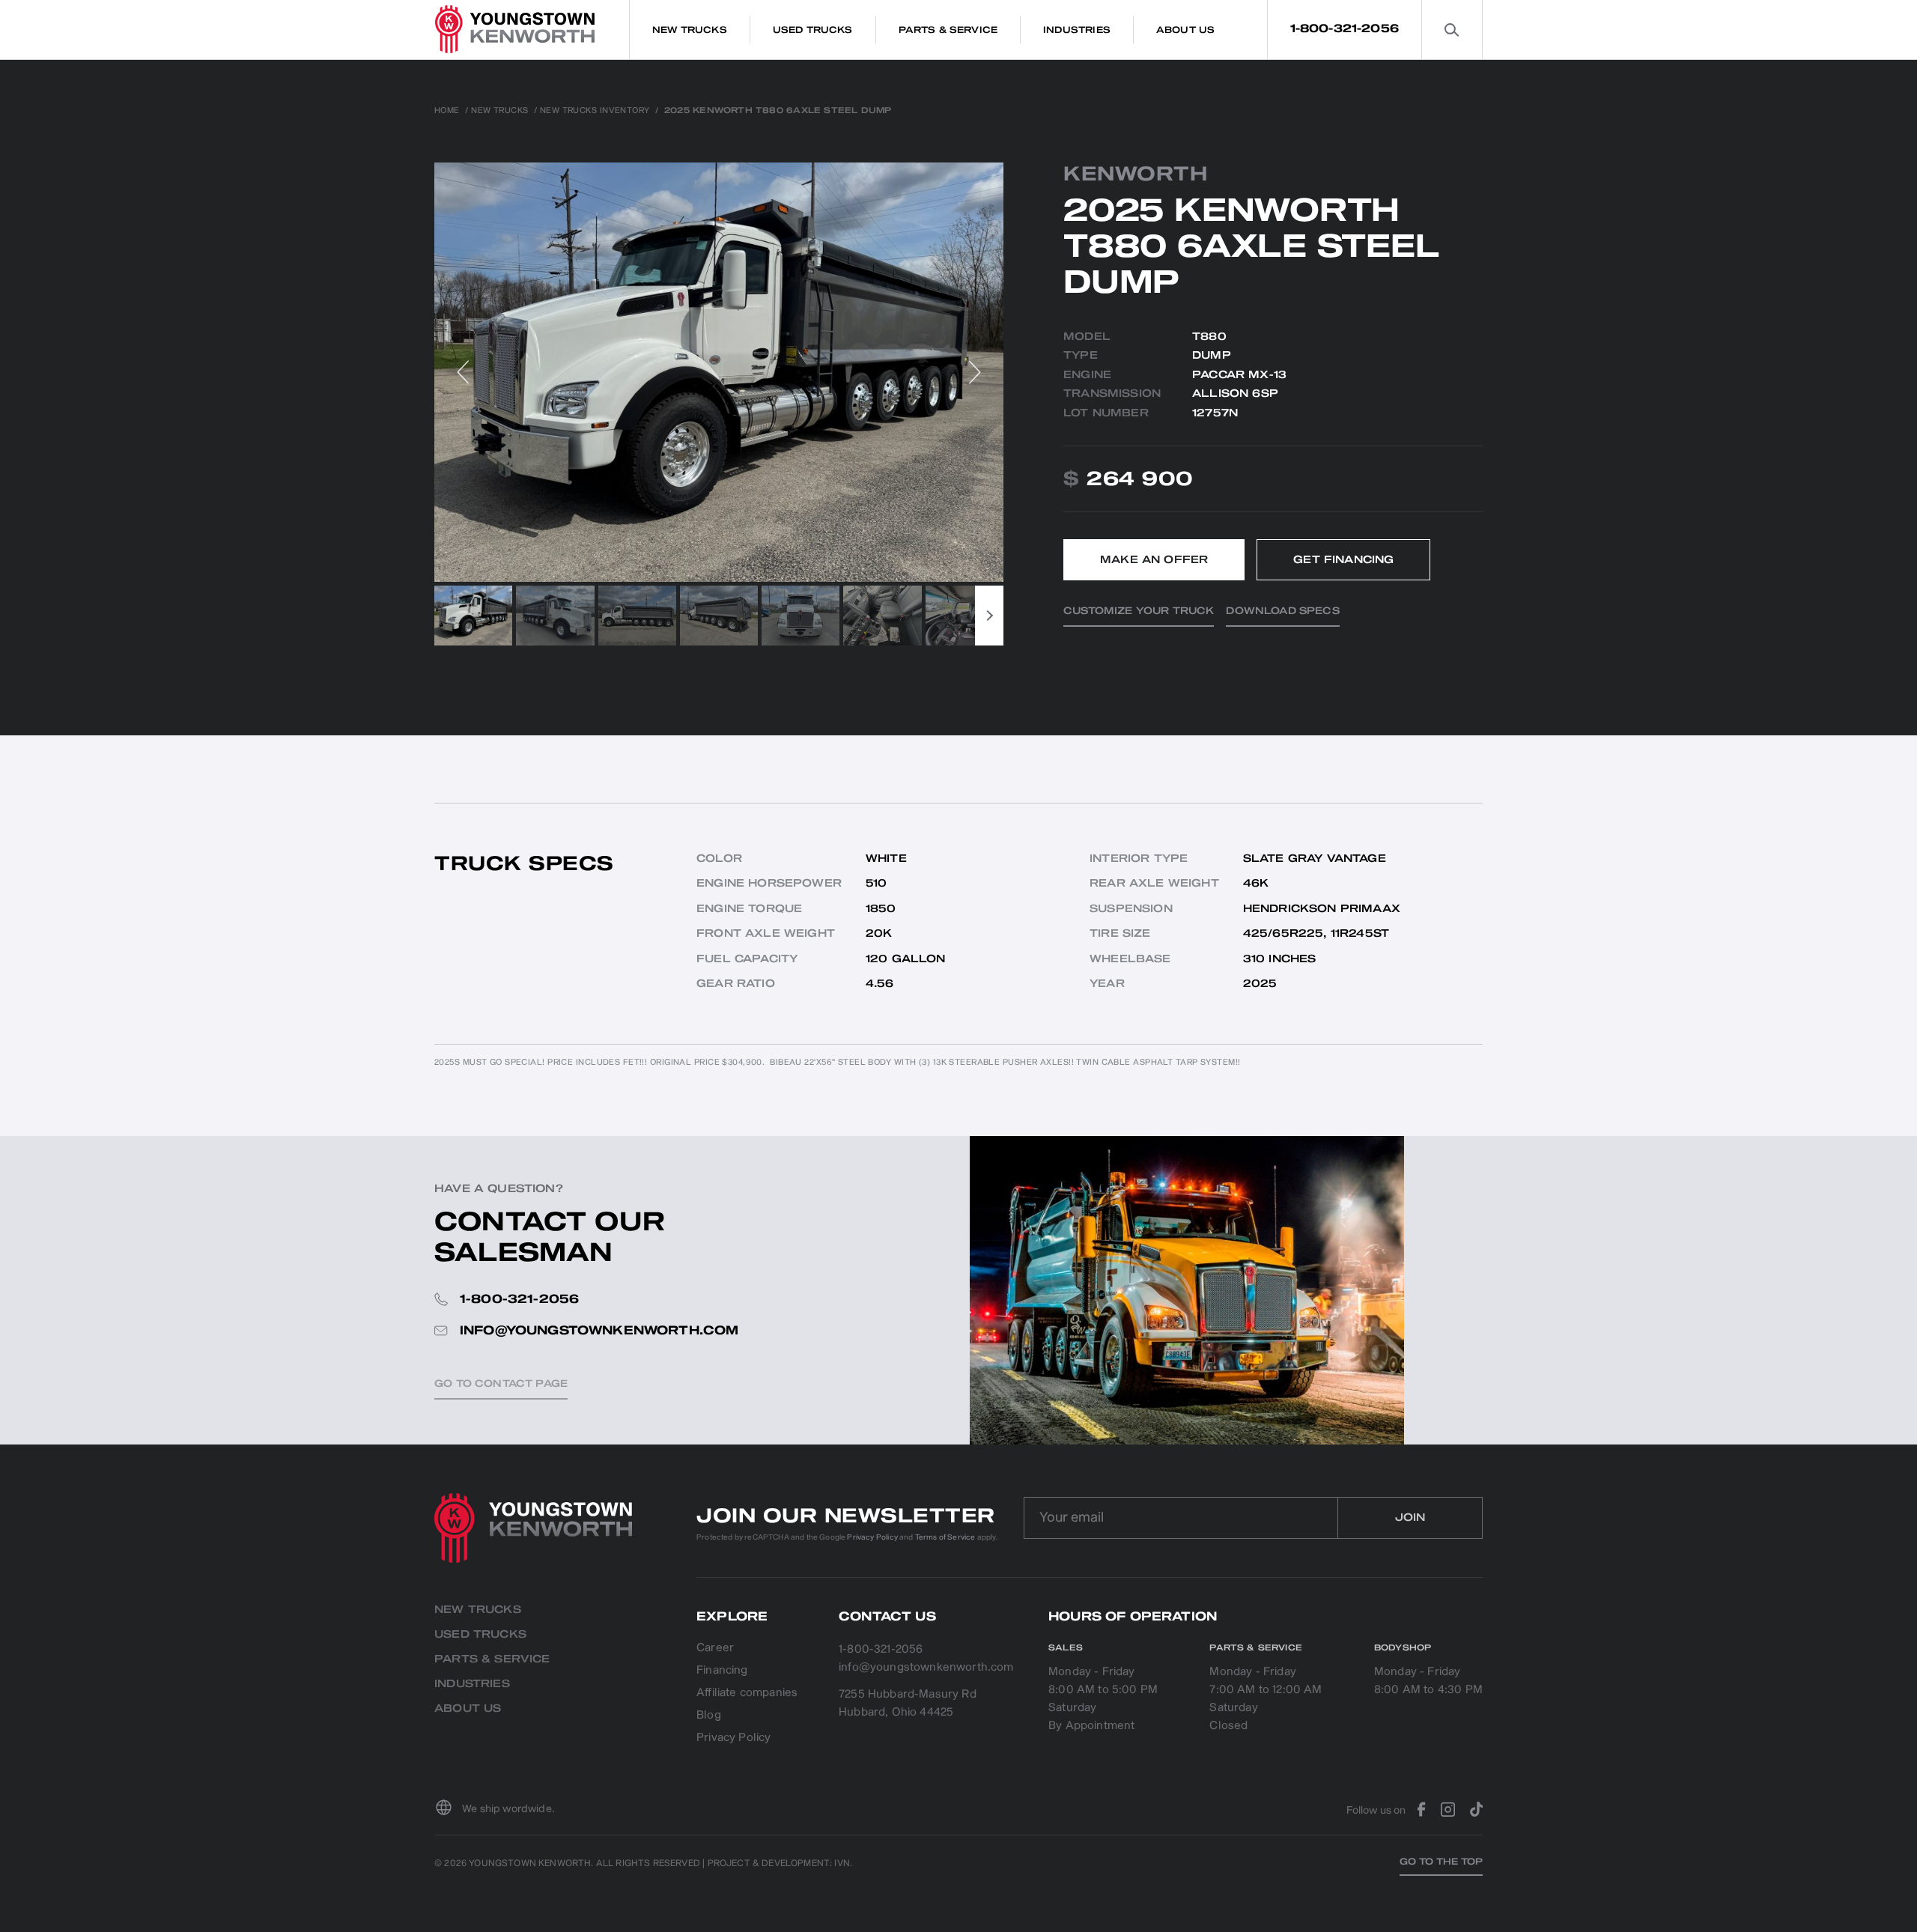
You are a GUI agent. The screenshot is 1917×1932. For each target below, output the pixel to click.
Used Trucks (480, 1634)
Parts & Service (492, 1659)
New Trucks (499, 111)
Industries (472, 1684)
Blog (709, 1716)
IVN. (843, 1863)
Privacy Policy (872, 1537)
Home (447, 111)
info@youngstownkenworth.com (926, 1667)
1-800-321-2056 (1345, 29)
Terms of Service (945, 1537)
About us (468, 1708)
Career (715, 1649)
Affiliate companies (747, 1693)
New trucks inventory (595, 111)
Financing (722, 1671)
